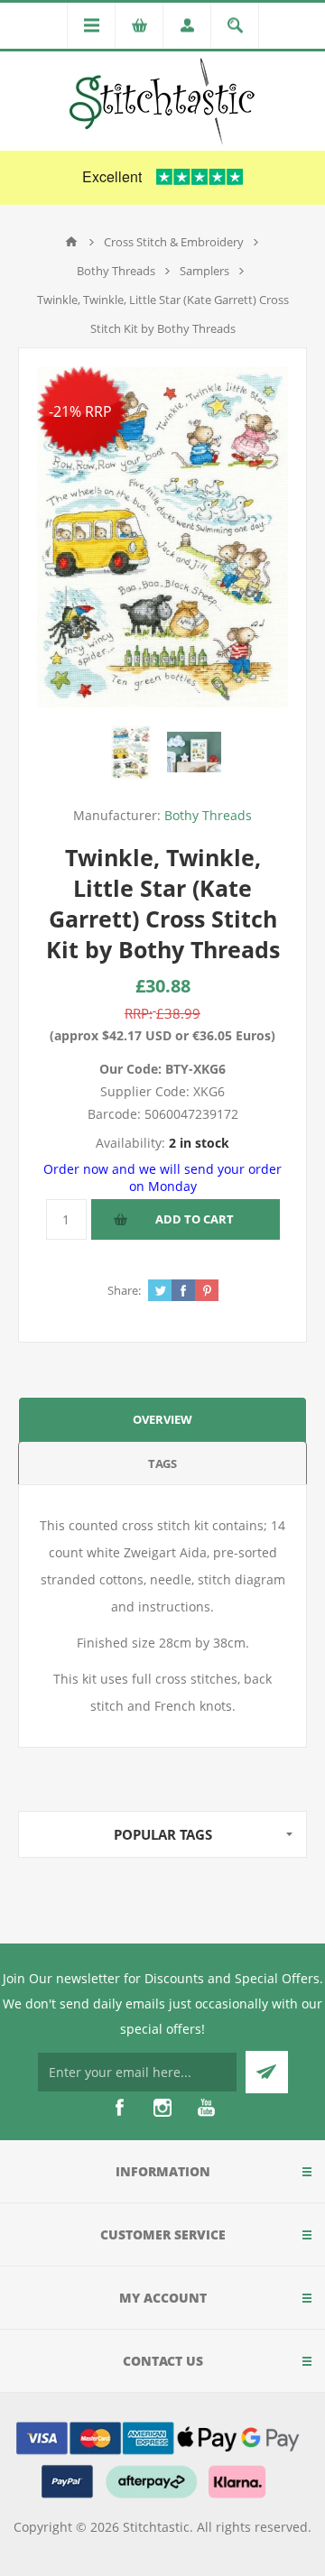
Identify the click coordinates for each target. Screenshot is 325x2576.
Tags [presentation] (162, 1463)
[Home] (71, 242)
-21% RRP (80, 411)
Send (267, 2072)
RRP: (139, 1013)
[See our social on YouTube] (206, 2108)
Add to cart (195, 1219)
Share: (124, 1290)
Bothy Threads (208, 815)
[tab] (162, 1419)
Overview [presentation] (162, 1419)
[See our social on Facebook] (119, 2108)
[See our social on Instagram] (162, 2108)
